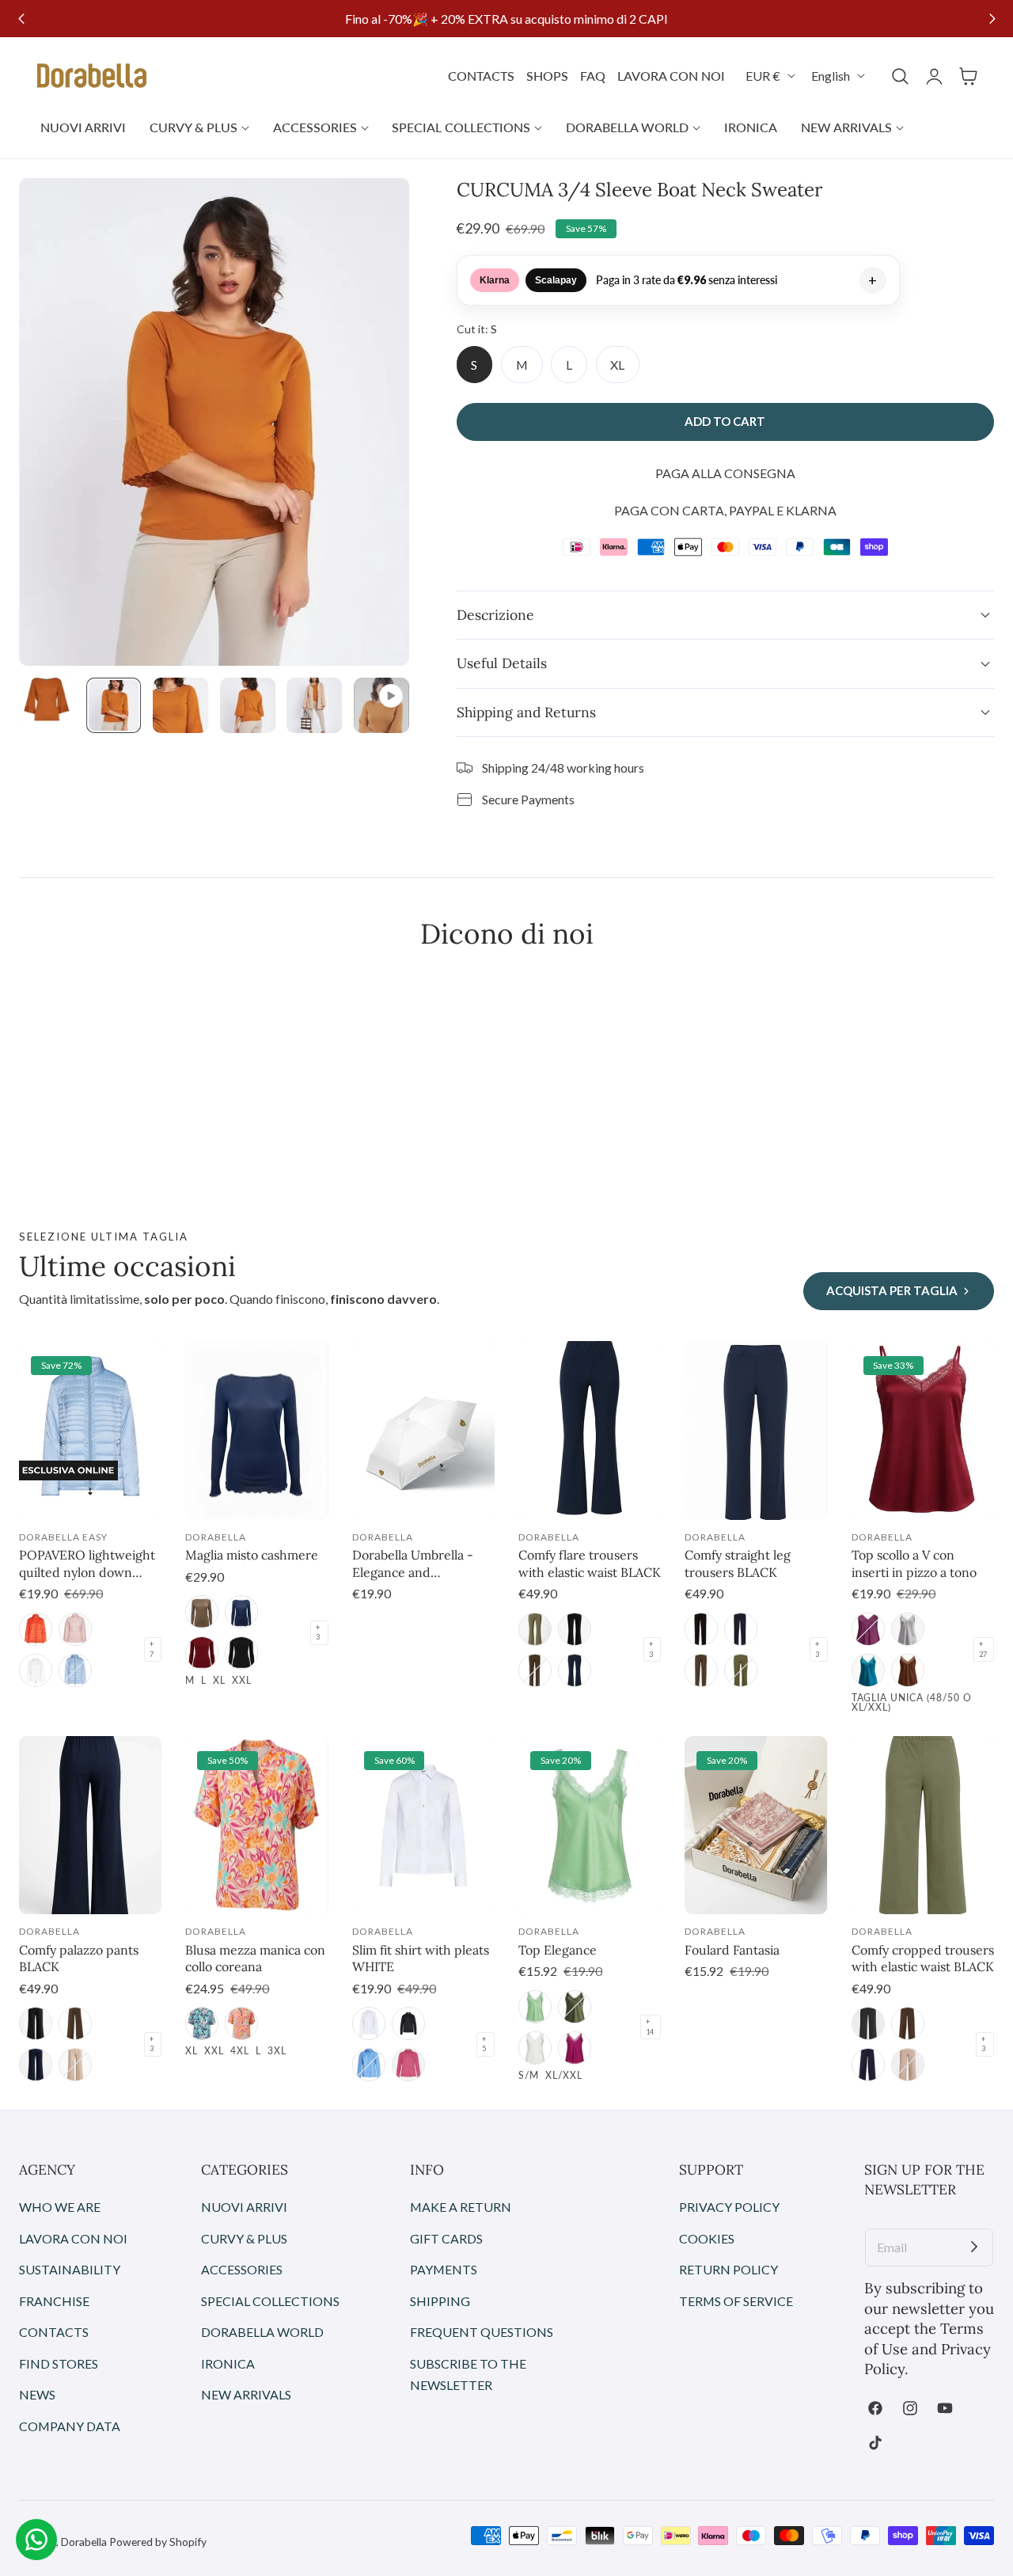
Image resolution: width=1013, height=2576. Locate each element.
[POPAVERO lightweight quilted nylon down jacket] (90, 1430)
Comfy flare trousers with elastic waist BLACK (590, 1563)
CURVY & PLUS (244, 2238)
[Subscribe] (974, 2247)
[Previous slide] (21, 19)
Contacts (54, 2332)
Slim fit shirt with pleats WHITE (421, 1959)
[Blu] (241, 1612)
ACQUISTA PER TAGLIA (892, 1290)
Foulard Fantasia (732, 1950)
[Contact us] (36, 2540)
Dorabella (84, 2542)
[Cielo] (75, 1670)
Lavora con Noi (73, 2238)
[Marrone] (908, 1670)
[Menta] (535, 2007)
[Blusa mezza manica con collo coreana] (256, 1826)
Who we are (60, 2207)
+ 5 (484, 2044)
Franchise (54, 2300)
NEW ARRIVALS (246, 2394)
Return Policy (728, 2269)
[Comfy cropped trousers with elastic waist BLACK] (923, 1826)
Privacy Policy (729, 2207)
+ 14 (650, 2027)
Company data (70, 2426)
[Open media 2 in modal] (379, 208)
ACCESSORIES (242, 2269)
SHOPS (547, 76)
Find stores (59, 2363)
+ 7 (152, 1649)
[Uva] (868, 1629)
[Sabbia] (75, 2065)
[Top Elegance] (590, 1826)
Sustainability (70, 2269)
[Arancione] (241, 2023)
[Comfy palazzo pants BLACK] (90, 1826)
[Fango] (202, 1612)
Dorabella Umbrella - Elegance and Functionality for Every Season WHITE (418, 1564)
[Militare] (535, 1629)
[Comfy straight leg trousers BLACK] (756, 1430)
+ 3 (318, 1632)
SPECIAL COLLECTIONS (270, 2300)
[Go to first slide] (992, 19)
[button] (968, 76)
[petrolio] (868, 1670)
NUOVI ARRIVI (244, 2207)
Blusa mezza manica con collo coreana (255, 1959)
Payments (444, 2269)
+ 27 (983, 1649)
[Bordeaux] (202, 1653)
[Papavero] (36, 1629)
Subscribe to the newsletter (468, 2374)
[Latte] (36, 1670)
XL (617, 365)
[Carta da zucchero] (369, 2065)
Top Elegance (558, 1950)
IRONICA (228, 2363)
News (37, 2394)
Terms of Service (736, 2300)
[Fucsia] (408, 2065)
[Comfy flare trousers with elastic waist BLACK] (590, 1430)
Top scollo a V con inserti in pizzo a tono (914, 1563)
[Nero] (241, 1653)
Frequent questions (482, 2332)
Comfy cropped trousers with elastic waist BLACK (923, 1959)
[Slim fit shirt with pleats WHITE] (423, 1826)
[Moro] (535, 1670)
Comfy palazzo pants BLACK (79, 1959)
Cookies (707, 2238)
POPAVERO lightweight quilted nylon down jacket (87, 1564)
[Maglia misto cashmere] (256, 1430)
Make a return (461, 2207)
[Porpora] (575, 2048)
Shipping (440, 2300)
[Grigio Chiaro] (908, 1629)
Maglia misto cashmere (252, 1555)
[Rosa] (75, 1629)
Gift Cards (446, 2238)
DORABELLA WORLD (262, 2332)
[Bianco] (369, 2023)
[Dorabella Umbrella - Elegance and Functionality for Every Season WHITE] (423, 1430)
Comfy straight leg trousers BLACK (738, 1563)
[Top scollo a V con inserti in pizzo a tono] (923, 1430)
